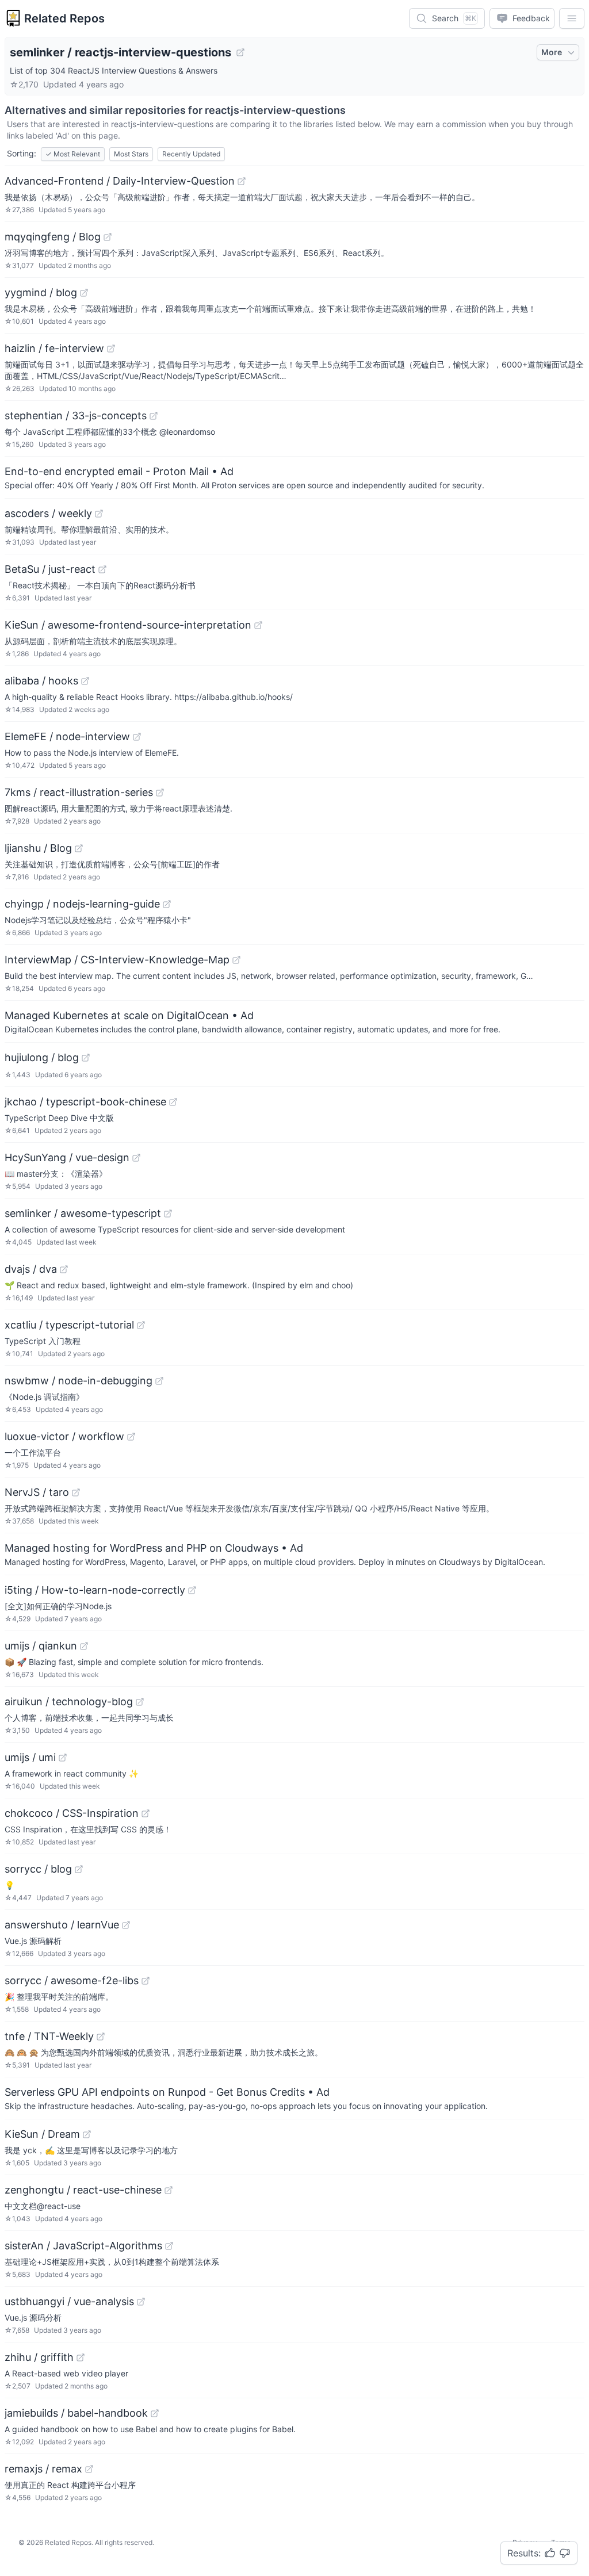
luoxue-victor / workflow (64, 1436)
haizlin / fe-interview (54, 348)
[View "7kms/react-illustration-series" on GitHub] (160, 793)
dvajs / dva (31, 1269)
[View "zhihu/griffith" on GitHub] (81, 2357)
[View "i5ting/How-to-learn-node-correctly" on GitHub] (192, 1590)
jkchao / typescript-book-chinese (85, 1102)
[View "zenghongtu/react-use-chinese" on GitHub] (169, 2190)
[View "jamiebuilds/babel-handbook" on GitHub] (155, 2413)
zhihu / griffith (39, 2357)
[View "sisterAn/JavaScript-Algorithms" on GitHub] (169, 2246)
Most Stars (131, 154)
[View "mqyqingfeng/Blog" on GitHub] (108, 237)
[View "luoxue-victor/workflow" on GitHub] (131, 1437)
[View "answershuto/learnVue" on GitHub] (126, 1925)
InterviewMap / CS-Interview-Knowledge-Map (117, 960)
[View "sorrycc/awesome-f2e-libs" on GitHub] (146, 1981)
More (552, 52)
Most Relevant (73, 154)
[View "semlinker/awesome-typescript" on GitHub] (168, 1214)
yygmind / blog (41, 292)
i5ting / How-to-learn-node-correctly (95, 1590)
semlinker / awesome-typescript (83, 1213)
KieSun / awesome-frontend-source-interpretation (128, 625)
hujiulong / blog (42, 1057)
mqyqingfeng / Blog (53, 237)
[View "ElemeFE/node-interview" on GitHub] (137, 737)
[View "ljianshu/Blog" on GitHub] (79, 848)
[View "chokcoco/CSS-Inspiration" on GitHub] (146, 1813)
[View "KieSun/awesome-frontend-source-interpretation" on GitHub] (258, 625)
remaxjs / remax (43, 2469)
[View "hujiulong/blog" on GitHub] (86, 1058)
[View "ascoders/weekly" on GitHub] (99, 514)
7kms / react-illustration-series (79, 792)
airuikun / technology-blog (69, 1702)
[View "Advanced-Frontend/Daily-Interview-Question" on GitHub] (242, 181)
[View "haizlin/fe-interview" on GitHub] (111, 349)
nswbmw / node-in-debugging (79, 1381)
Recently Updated (191, 154)
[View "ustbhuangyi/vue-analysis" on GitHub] (141, 2302)
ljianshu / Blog (38, 848)
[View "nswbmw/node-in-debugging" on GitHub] (159, 1381)
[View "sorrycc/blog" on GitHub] (79, 1869)
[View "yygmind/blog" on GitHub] (84, 293)
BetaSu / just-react (50, 569)
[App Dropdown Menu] (572, 18)
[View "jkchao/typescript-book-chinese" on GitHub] (173, 1102)
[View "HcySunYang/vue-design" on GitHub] (136, 1158)
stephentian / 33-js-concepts (76, 416)
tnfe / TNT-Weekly (49, 2036)
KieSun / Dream (42, 2134)
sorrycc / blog (38, 1869)
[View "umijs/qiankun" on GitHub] (84, 1646)
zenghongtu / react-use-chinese (83, 2190)
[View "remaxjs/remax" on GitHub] (89, 2469)
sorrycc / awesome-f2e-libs (72, 1980)
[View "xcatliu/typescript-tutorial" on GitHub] (141, 1325)
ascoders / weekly (48, 513)
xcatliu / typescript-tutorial (69, 1325)
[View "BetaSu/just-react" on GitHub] (102, 569)
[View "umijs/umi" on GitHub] (63, 1758)
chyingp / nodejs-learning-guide (82, 904)
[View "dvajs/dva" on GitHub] (64, 1269)
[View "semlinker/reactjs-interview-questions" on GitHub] (240, 52)
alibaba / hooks (41, 681)
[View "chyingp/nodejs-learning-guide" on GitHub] (167, 904)
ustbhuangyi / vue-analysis (69, 2301)
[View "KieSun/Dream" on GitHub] (87, 2134)
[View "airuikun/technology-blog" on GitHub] (140, 1702)
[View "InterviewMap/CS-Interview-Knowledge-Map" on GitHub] (236, 960)
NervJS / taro (37, 1492)
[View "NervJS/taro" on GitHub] (76, 1492)
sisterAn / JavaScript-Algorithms (83, 2246)
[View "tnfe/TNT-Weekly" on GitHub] (101, 2037)
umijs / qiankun (41, 1646)
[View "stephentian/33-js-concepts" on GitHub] (154, 416)
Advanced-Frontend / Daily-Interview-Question (120, 181)
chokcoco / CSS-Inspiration (72, 1813)
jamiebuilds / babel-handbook (76, 2413)
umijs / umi (30, 1757)
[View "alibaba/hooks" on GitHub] (85, 681)
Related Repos (64, 18)
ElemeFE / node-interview (67, 736)
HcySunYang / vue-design (67, 1157)
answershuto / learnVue (62, 1925)
